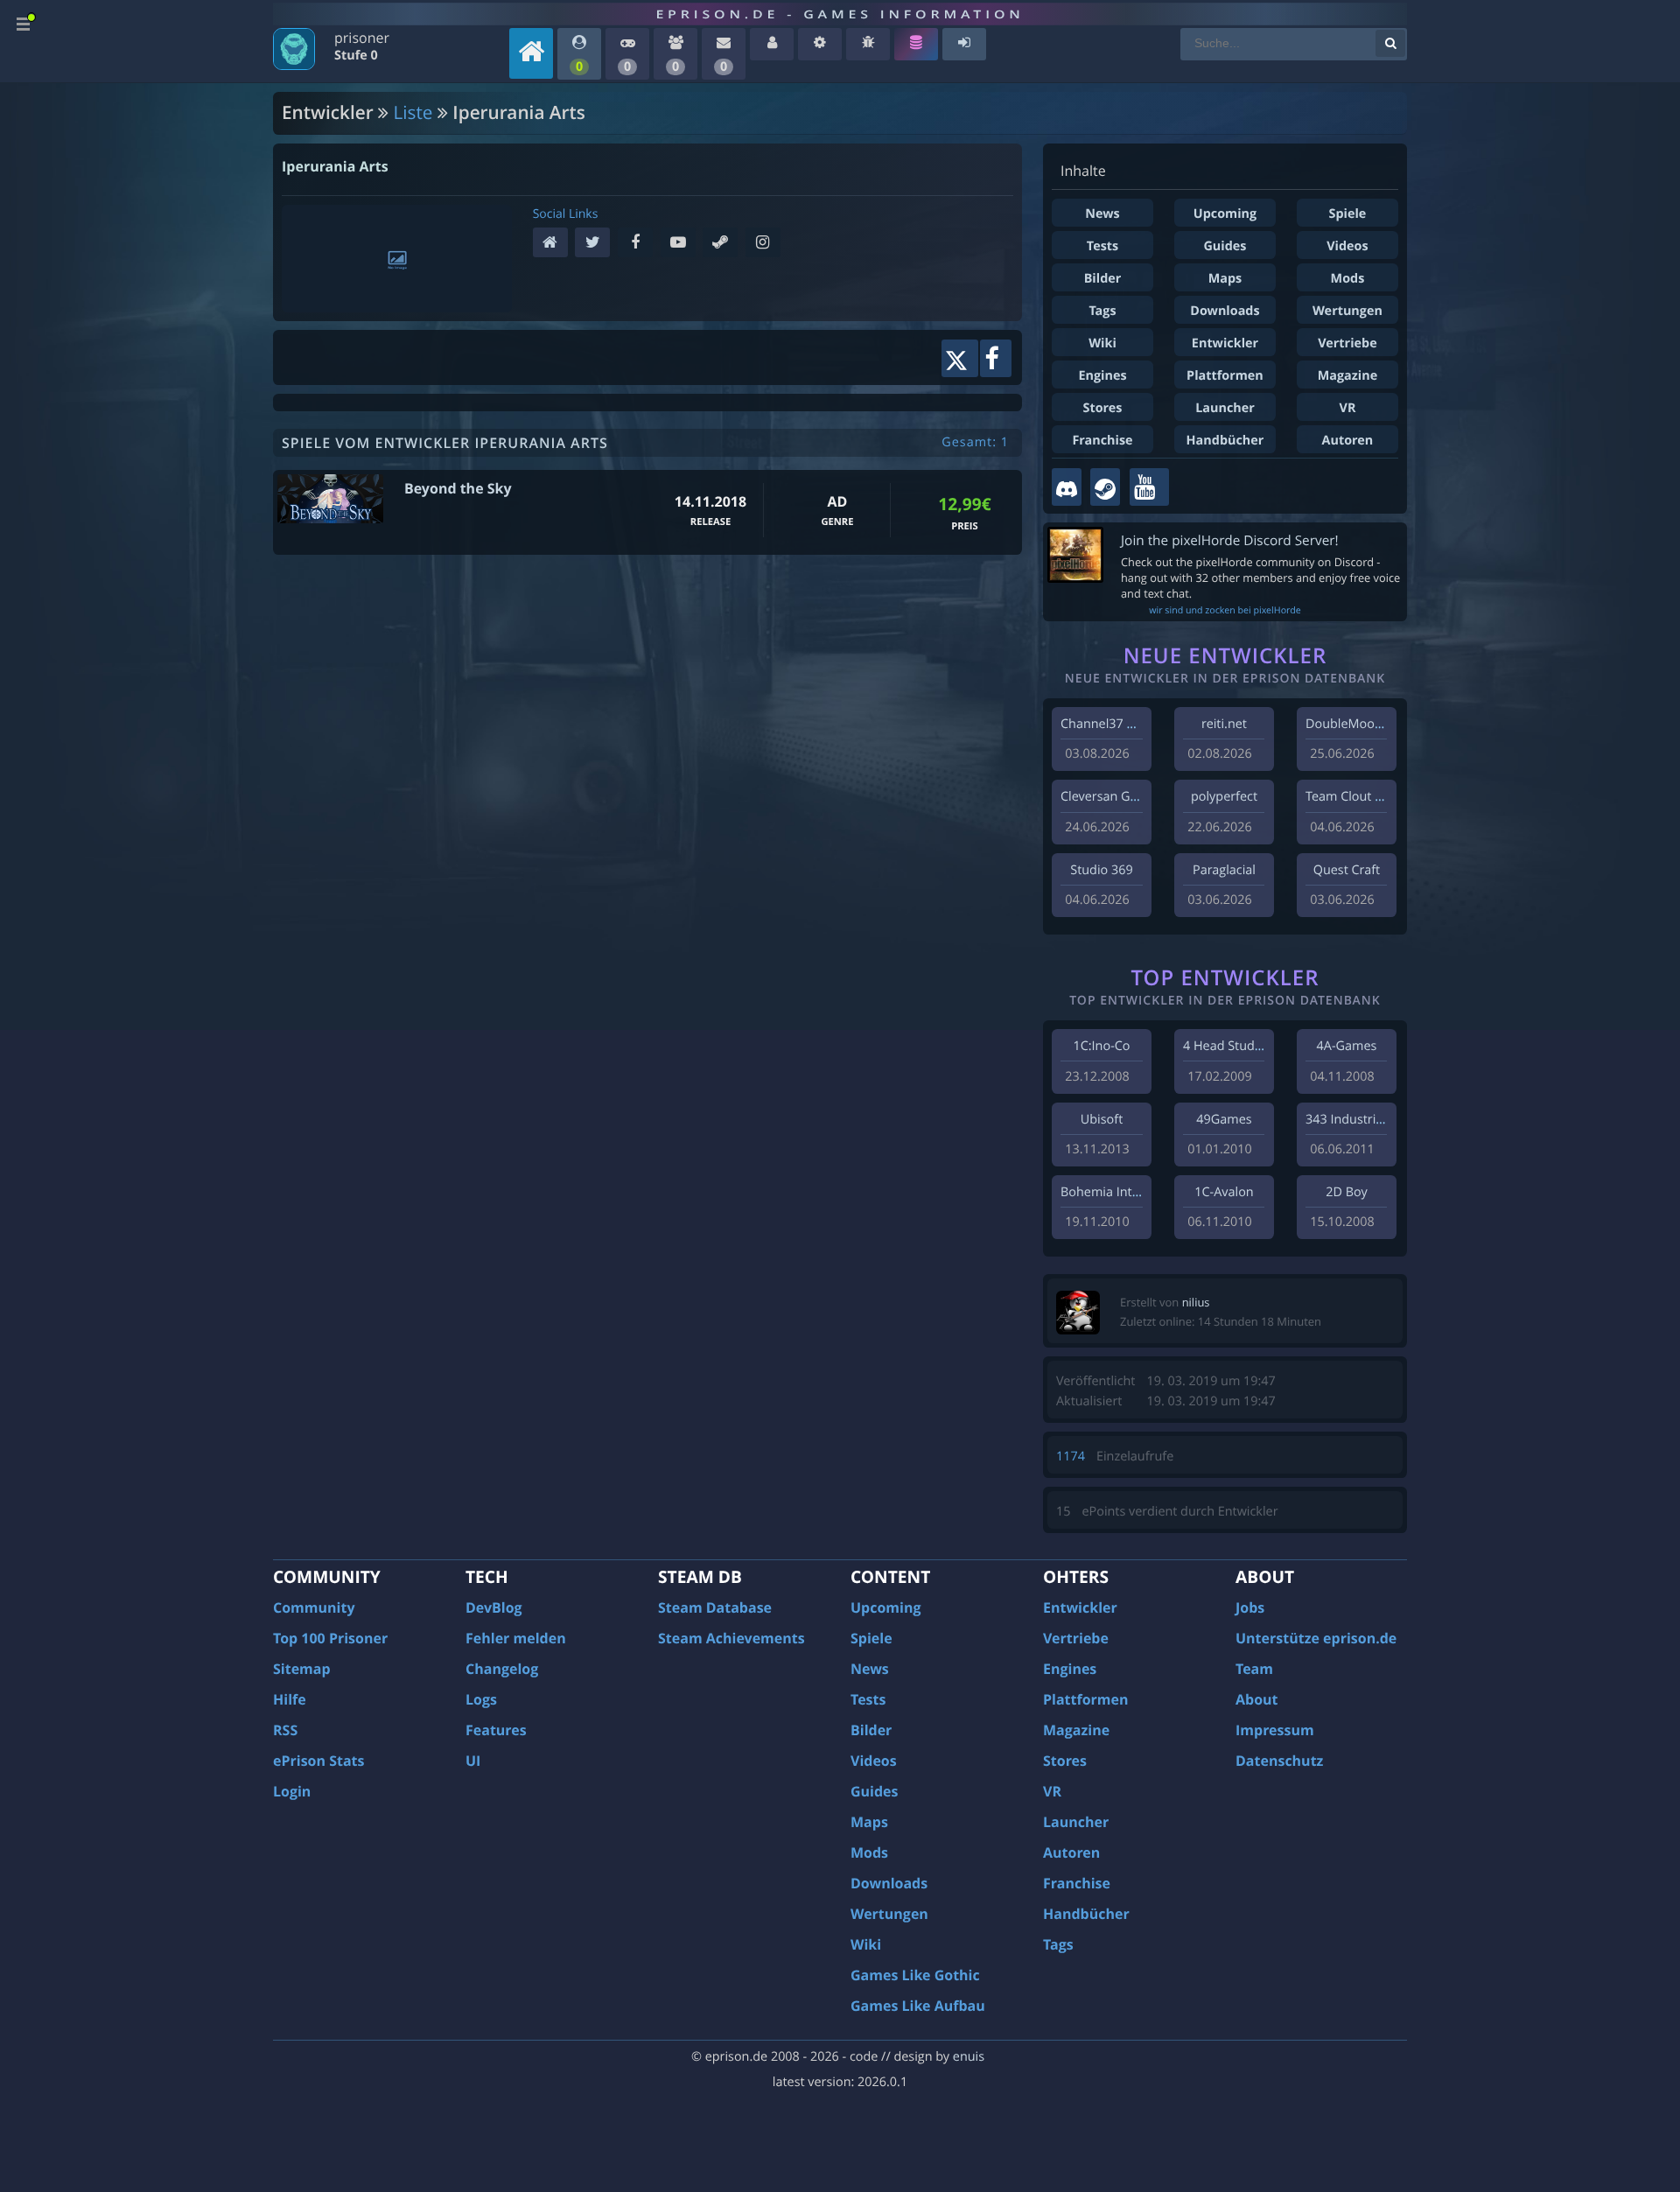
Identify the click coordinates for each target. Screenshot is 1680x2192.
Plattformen (1225, 376)
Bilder (1103, 279)
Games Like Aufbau (918, 2006)
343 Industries (1347, 1120)
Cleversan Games (1111, 797)
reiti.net (1224, 724)
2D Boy (1346, 1192)
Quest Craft (1347, 870)
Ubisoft (1102, 1120)
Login (292, 1791)
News (1102, 214)
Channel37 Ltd (1103, 724)
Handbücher (1225, 441)
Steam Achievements (731, 1638)
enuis (969, 2057)
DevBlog (494, 1607)
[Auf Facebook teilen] (996, 358)
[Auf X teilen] (959, 358)
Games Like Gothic (915, 1975)
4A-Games (1347, 1046)
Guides (1225, 246)
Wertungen (1347, 311)
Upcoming (1225, 214)
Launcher (1225, 408)
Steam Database (715, 1607)
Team (1254, 1669)
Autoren (1348, 441)
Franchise (1102, 441)
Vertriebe (1347, 343)
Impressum (1275, 1730)
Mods (1348, 279)
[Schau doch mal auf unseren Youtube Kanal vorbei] (1149, 487)
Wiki (1102, 343)
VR (1348, 408)
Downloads (1225, 311)
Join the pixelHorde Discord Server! (1230, 540)
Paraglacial (1224, 870)
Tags (1102, 311)
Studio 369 (1101, 870)
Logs (481, 1699)
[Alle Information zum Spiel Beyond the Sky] (330, 499)
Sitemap (302, 1669)
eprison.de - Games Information (840, 14)
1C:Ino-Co (1101, 1046)
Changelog (502, 1669)
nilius (1196, 1302)
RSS (285, 1730)
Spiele (1348, 214)
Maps (1225, 279)
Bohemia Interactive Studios (1143, 1192)
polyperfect (1224, 797)
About (1257, 1699)
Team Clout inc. (1350, 797)
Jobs (1250, 1607)
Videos (1347, 246)
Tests (1102, 246)
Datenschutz (1279, 1761)
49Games (1224, 1120)
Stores (1102, 408)
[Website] (554, 244)
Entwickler (1225, 343)
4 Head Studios (1227, 1046)
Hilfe (290, 1699)
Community (314, 1607)
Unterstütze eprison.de (1316, 1638)
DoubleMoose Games (1368, 724)
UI (473, 1761)
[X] (596, 244)
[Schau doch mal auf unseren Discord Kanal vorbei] (1067, 487)
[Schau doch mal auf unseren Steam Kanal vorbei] (1105, 487)
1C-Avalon (1224, 1192)
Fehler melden (516, 1638)
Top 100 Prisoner (330, 1638)
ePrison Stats (319, 1761)
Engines (1102, 376)
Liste (413, 113)
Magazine (1347, 376)
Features (496, 1730)
